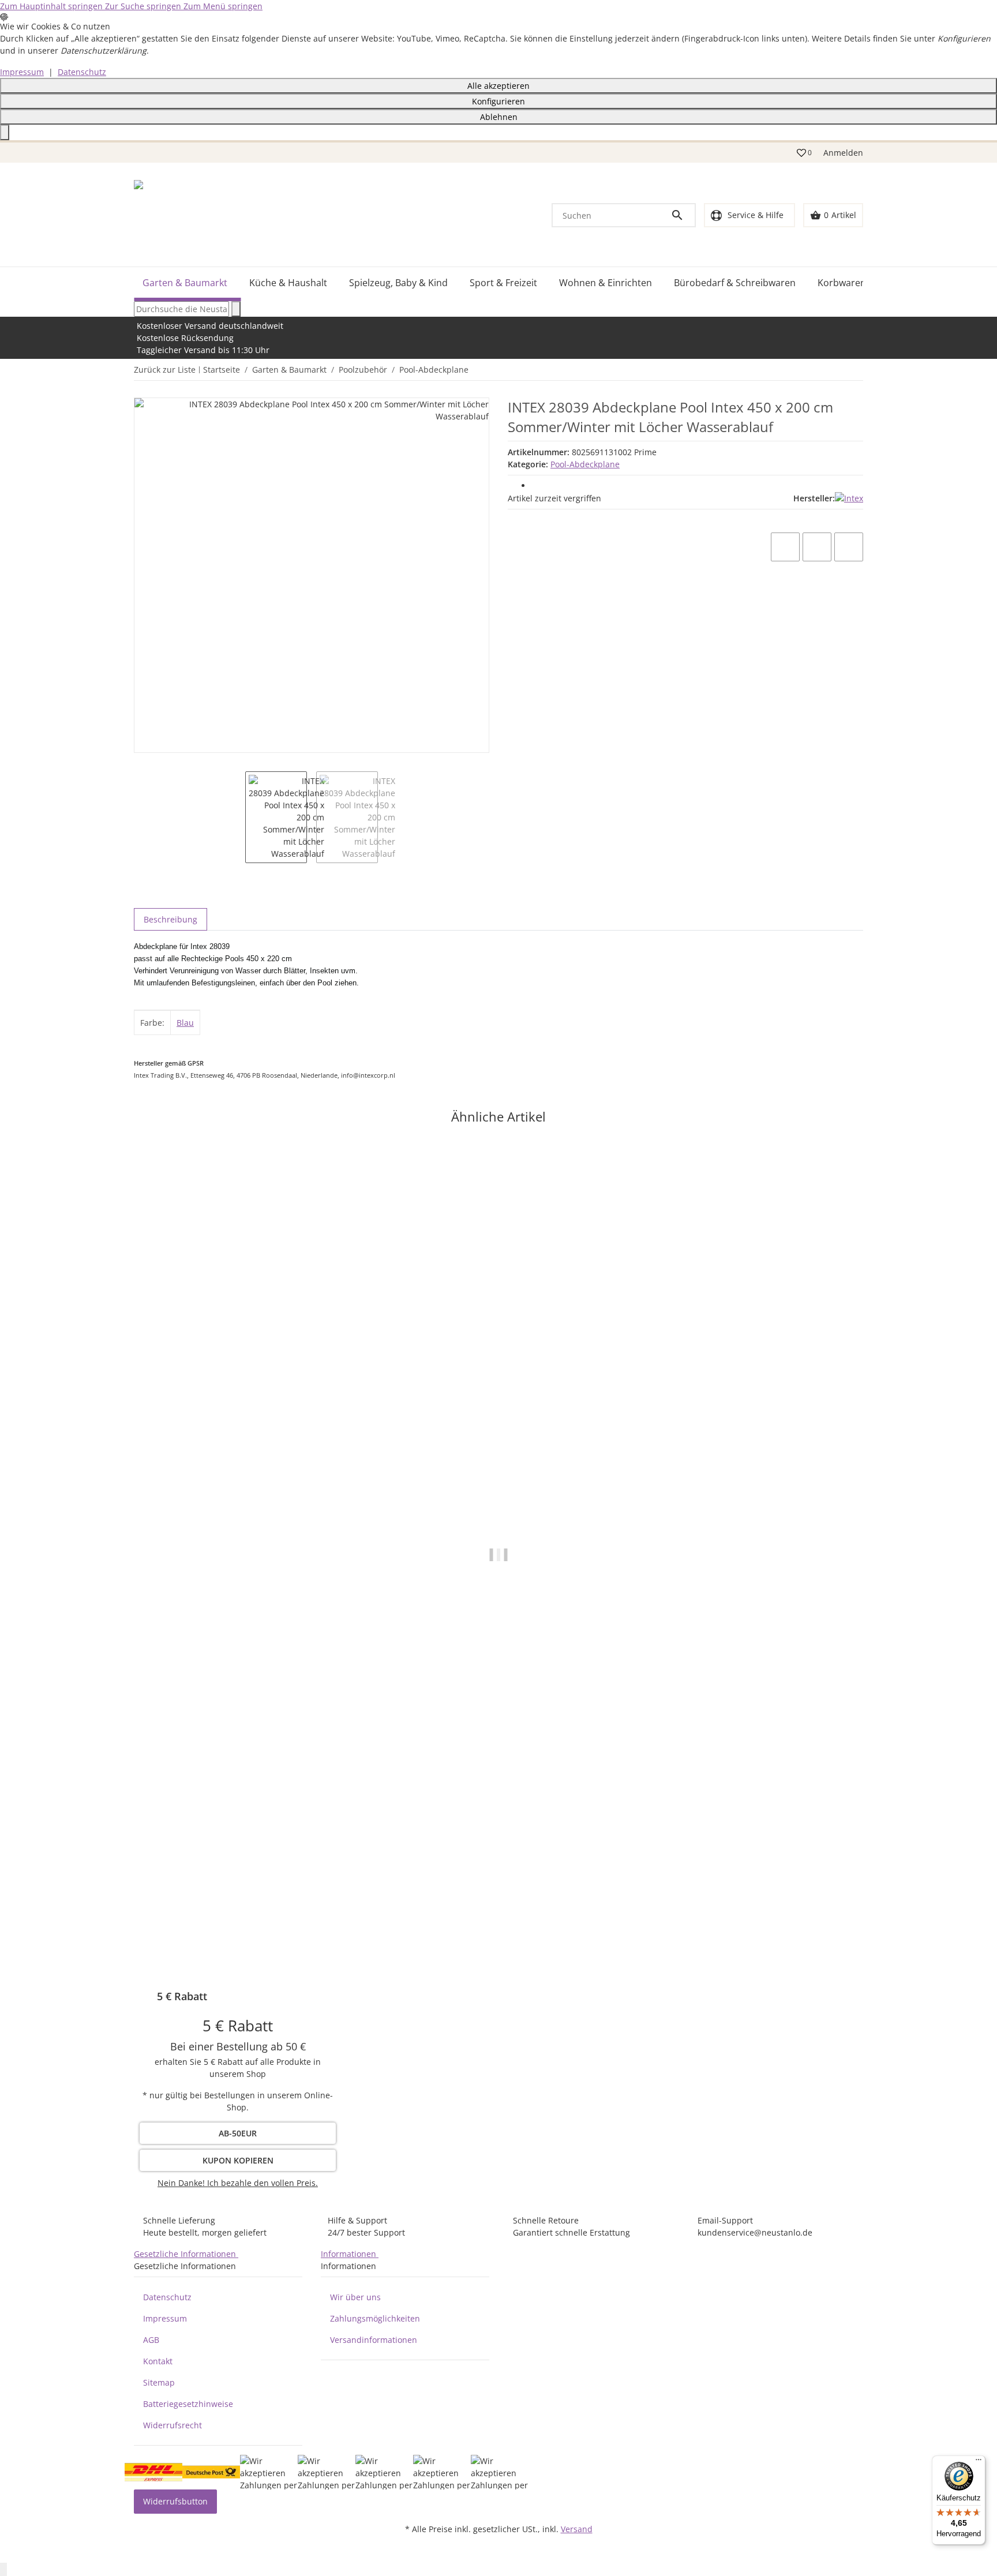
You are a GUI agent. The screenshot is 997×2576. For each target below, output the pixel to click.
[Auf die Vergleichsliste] (785, 547)
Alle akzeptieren (498, 86)
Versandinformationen (374, 2340)
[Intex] (849, 498)
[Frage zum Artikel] (849, 547)
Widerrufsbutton (175, 2501)
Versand (577, 2529)
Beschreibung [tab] (170, 919)
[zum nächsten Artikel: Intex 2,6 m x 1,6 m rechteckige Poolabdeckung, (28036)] (856, 370)
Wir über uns (355, 2297)
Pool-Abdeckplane (585, 464)
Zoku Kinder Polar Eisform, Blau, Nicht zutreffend (232, 1912)
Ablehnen (499, 117)
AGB (151, 2340)
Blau (185, 1023)
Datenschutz (82, 72)
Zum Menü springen (223, 6)
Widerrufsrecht (173, 2425)
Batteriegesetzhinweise (188, 2404)
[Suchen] (683, 215)
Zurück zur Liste (165, 370)
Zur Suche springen (144, 6)
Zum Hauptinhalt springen (53, 6)
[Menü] (979, 2462)
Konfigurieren (498, 101)
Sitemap (159, 2382)
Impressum (22, 72)
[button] (804, 153)
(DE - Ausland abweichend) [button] (264, 1947)
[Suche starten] (236, 309)
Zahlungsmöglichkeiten (375, 2318)
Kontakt (158, 2361)
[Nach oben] (3, 2569)
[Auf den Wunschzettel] (817, 547)
